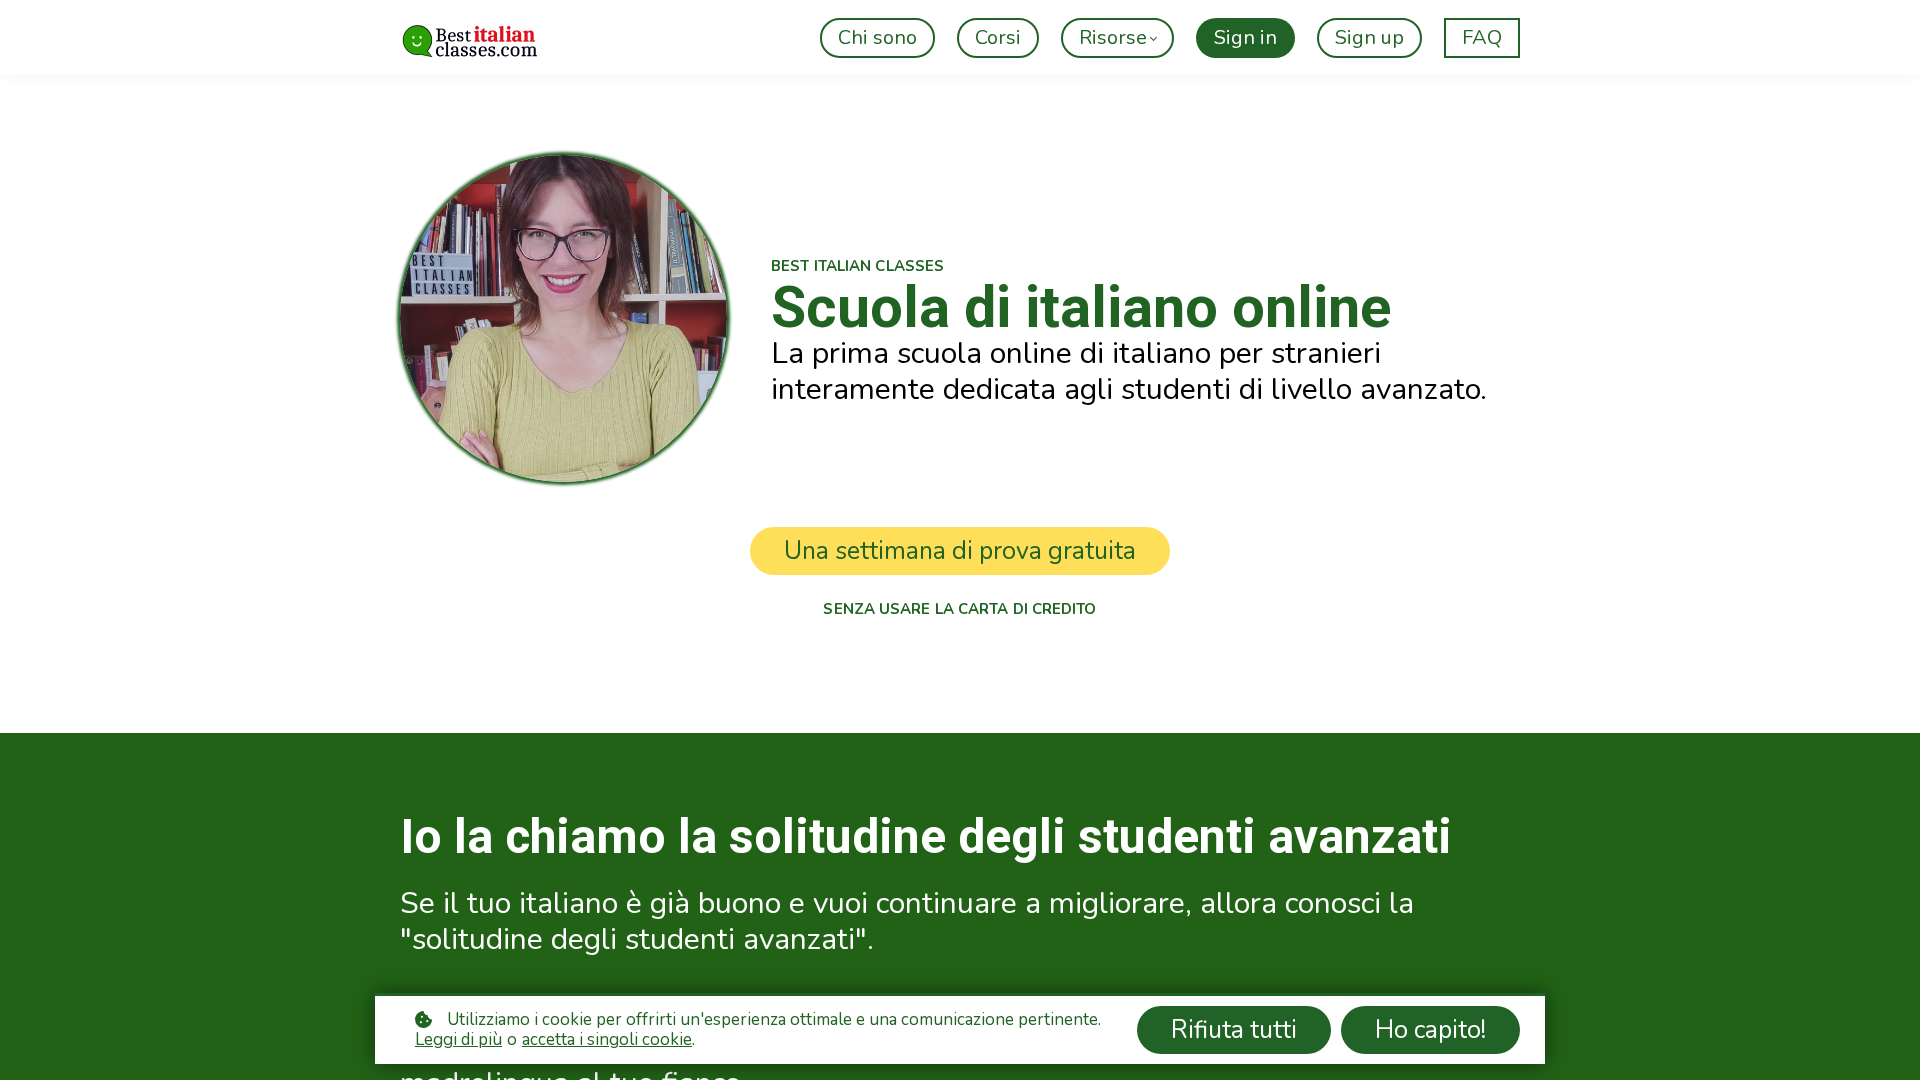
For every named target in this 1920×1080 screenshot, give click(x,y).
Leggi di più (458, 1040)
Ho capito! (1430, 1030)
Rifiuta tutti (1234, 1030)
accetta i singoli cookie (607, 1040)
